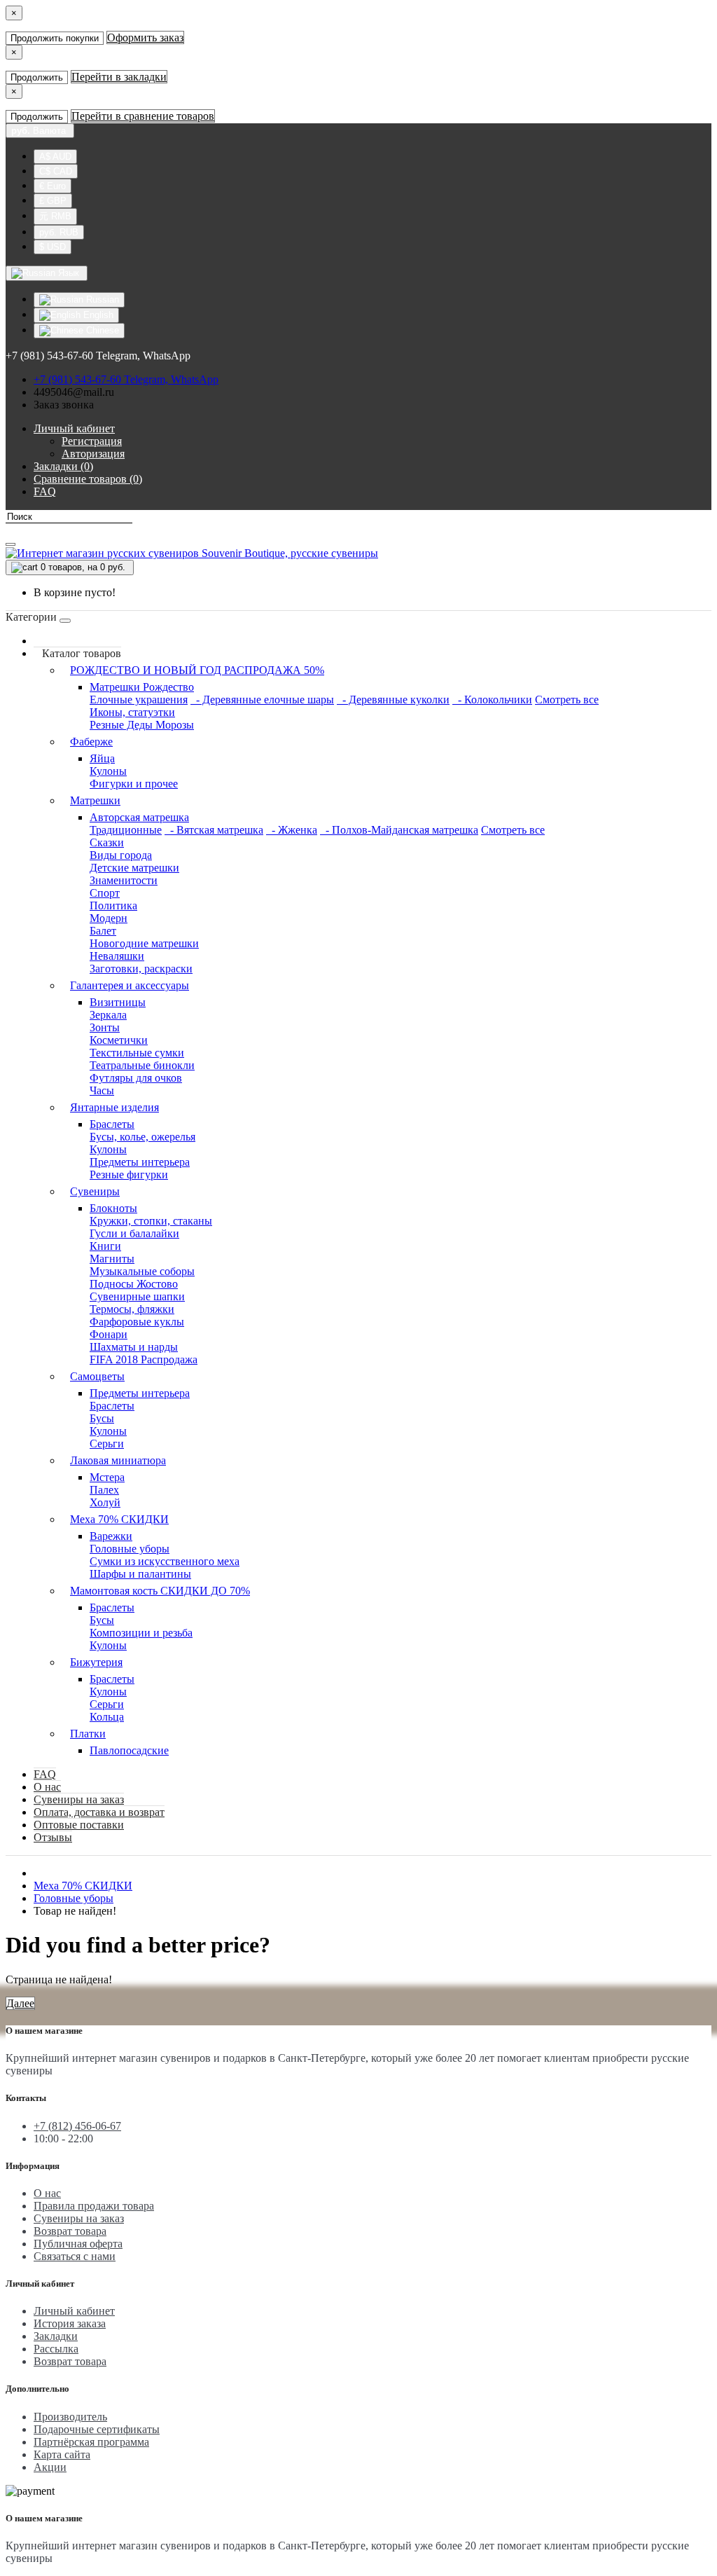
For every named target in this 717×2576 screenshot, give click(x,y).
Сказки (107, 842)
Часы (102, 1090)
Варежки (111, 1536)
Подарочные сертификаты (97, 2429)
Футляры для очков (136, 1078)
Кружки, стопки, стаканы (151, 1221)
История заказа (70, 2323)
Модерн (109, 918)
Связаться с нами (75, 2256)
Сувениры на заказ (79, 1799)
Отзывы (53, 1837)
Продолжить (37, 77)
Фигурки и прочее (134, 784)
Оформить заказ (145, 37)
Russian (101, 299)
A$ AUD (55, 157)
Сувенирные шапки (137, 1296)
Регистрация (92, 441)
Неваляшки (117, 956)
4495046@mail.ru (74, 392)
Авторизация (93, 454)
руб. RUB (59, 232)
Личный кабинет (74, 2311)
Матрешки (95, 800)
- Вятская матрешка (214, 830)
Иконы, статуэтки (132, 712)
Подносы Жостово (134, 1284)
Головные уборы (130, 1549)
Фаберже (91, 742)
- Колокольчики (492, 700)
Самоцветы (97, 1376)
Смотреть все (567, 700)
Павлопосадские (129, 1750)
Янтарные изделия (114, 1107)
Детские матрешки (134, 868)
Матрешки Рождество (142, 687)
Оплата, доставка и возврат (99, 1812)
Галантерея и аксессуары (130, 985)
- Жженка (292, 830)
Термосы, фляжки (132, 1309)
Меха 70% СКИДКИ (119, 1519)
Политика (113, 905)
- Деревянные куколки (393, 700)
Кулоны (108, 771)
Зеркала (108, 1015)
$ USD (53, 247)
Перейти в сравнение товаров (143, 116)
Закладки (56, 2336)
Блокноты (113, 1208)
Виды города (121, 855)
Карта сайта (62, 2454)
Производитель (70, 2417)
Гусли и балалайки (134, 1233)
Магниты (112, 1259)
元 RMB (55, 216)
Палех (104, 1490)
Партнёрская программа (91, 2442)
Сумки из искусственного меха (165, 1561)
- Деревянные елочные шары (262, 700)
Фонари (109, 1334)
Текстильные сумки (137, 1053)
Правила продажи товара (94, 2206)
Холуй (105, 1502)
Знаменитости (124, 880)
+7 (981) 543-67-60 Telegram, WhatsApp (126, 379)
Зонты (105, 1027)
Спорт (105, 893)
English (97, 315)
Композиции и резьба (141, 1633)
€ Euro (53, 186)
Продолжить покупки (55, 38)
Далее (20, 2003)
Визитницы (118, 1002)
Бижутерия (96, 1662)
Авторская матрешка (139, 817)
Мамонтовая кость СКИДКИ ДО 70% (160, 1591)
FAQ (45, 1774)
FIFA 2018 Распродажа (144, 1359)
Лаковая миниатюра (118, 1460)
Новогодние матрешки (144, 943)
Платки (88, 1734)
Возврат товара (70, 2231)
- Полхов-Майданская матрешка (399, 830)
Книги (105, 1246)
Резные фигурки (129, 1175)
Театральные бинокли (142, 1065)
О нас (47, 1787)
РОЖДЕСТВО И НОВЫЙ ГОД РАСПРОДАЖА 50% (197, 670)
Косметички (119, 1040)
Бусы (102, 1418)
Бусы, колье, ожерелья (142, 1137)
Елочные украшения (139, 700)
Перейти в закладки (119, 77)
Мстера (107, 1477)
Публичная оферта (78, 2244)
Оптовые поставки (79, 1825)
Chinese (101, 330)
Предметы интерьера (140, 1162)
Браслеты (112, 1124)
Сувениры (95, 1191)
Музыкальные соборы (142, 1271)
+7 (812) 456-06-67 (77, 2126)
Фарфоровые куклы (137, 1322)
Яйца (102, 758)
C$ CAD (56, 171)
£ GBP (53, 201)
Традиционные (126, 830)
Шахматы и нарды (134, 1347)
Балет (103, 931)
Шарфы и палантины (140, 1574)
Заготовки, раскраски (141, 969)
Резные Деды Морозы (142, 725)
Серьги (107, 1444)
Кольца (107, 1717)
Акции (50, 2467)
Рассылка (56, 2349)
